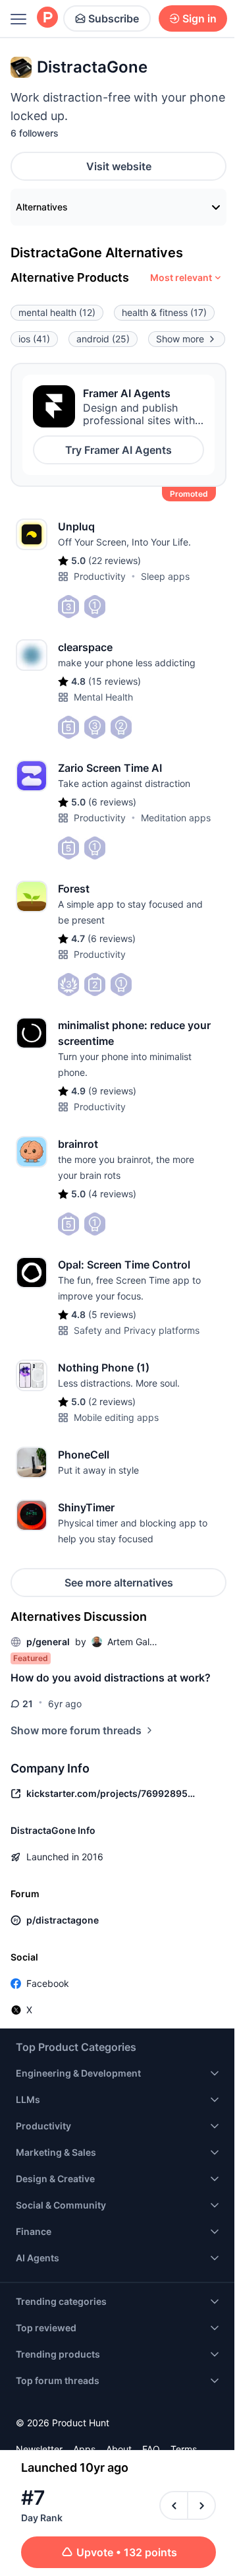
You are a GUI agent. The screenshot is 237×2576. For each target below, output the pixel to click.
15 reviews (115, 681)
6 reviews (112, 802)
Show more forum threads (76, 1730)
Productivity (100, 576)
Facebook (48, 1983)
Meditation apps (176, 818)
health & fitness (164, 312)
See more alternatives (119, 1583)
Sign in (199, 18)
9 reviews (112, 1091)
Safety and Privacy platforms (137, 1330)
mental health (57, 312)
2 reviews (112, 1401)
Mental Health (103, 697)
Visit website (119, 166)
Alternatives (42, 207)
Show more (180, 339)
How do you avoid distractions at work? (111, 1678)
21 (28, 1704)
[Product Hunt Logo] (47, 18)
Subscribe (114, 18)
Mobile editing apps (116, 1417)
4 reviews (112, 1194)
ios (34, 339)
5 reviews (112, 1314)
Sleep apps (165, 576)
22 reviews (115, 560)
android (103, 339)
